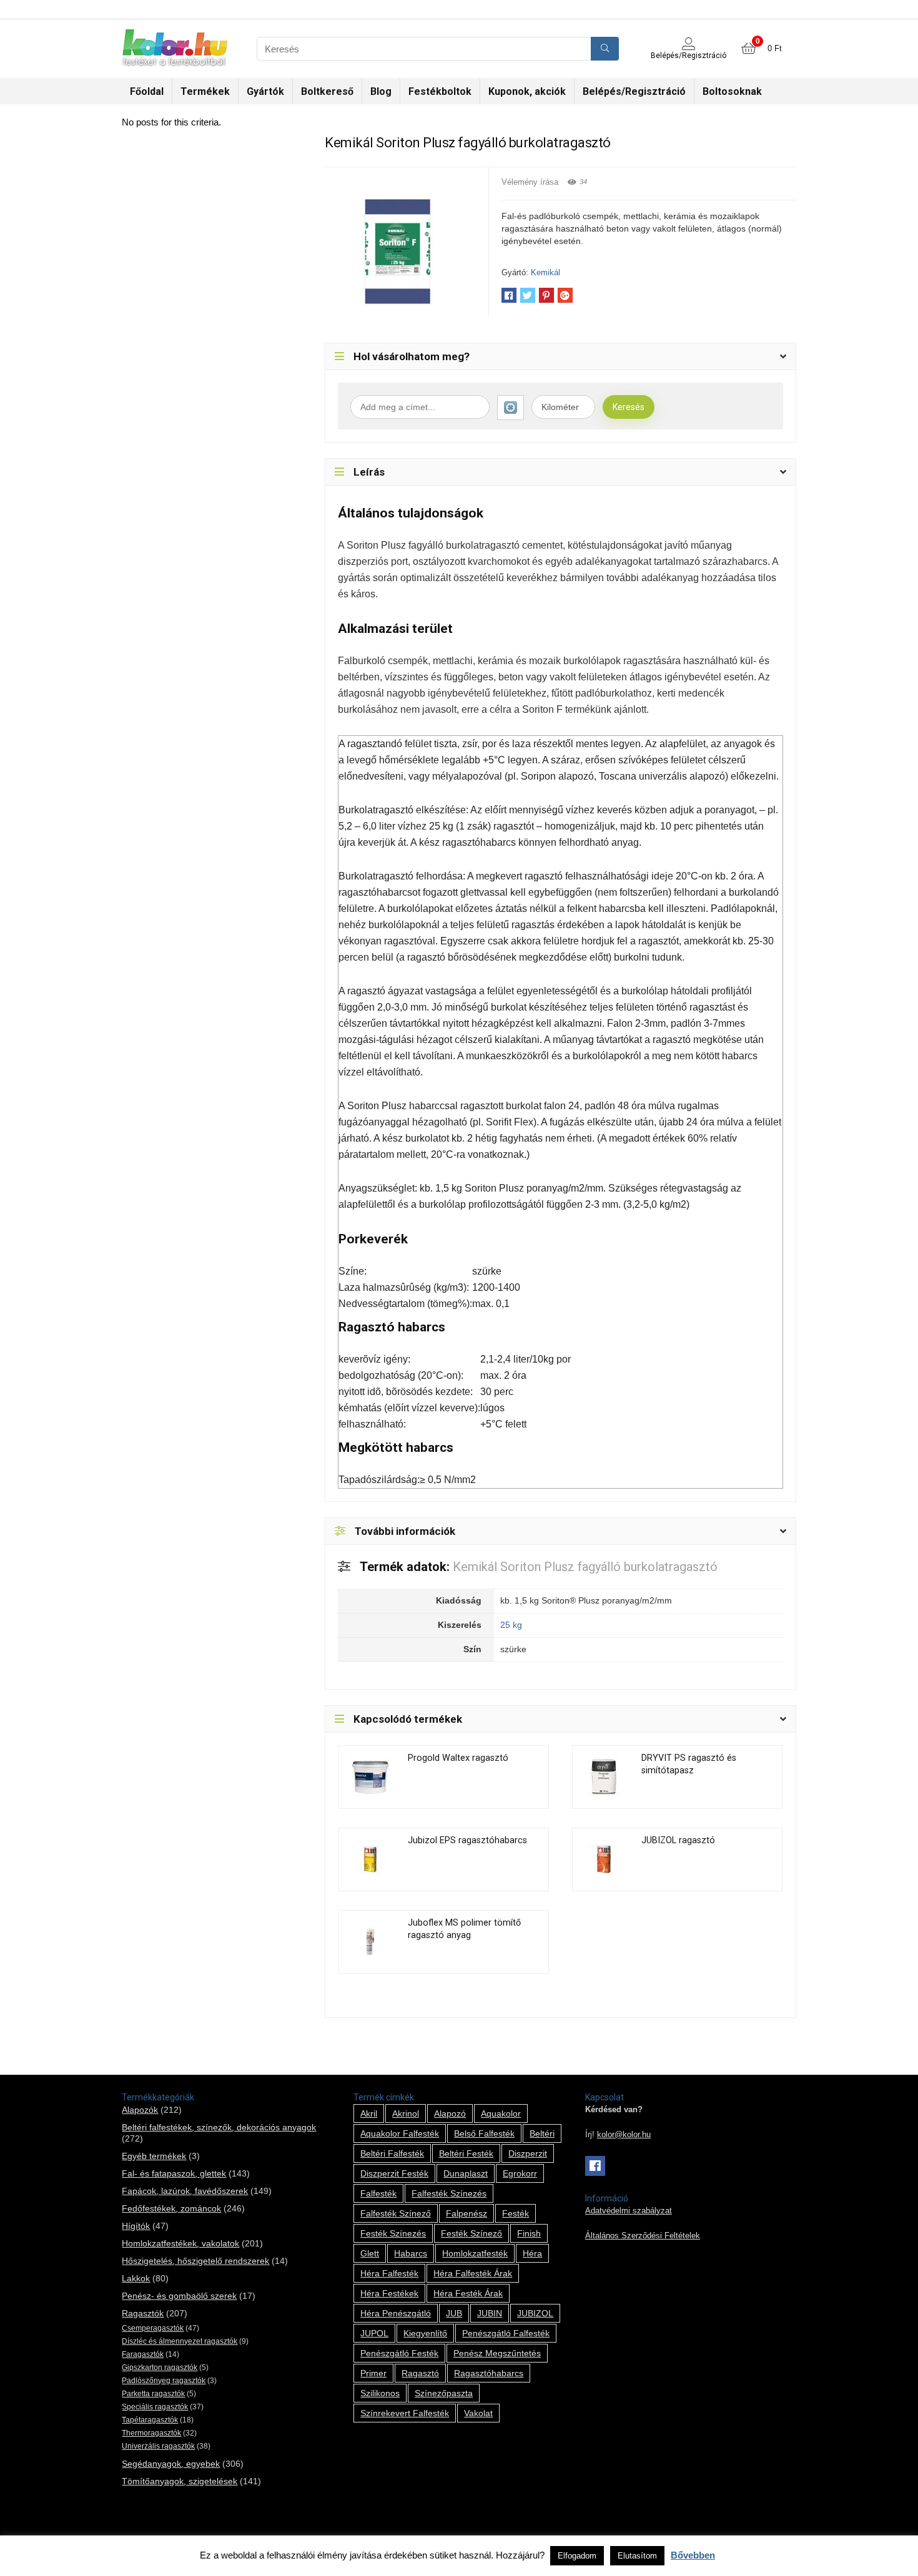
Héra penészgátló (396, 2313)
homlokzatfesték (475, 2253)
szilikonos (380, 2393)
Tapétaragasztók (150, 2420)
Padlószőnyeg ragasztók (164, 2381)
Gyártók (265, 91)
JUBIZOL (535, 2313)
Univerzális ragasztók (158, 2446)
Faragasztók (143, 2354)
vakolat (478, 2413)
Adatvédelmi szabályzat (629, 2211)
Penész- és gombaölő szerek (179, 2296)
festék (516, 2213)
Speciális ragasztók (155, 2407)
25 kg (511, 1625)
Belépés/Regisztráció (634, 91)
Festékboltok (440, 91)
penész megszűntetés (497, 2353)
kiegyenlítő (425, 2333)
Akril (369, 2113)
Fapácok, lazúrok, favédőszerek (185, 2191)
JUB (454, 2313)
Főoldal (147, 91)
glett (370, 2253)
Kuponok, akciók (527, 91)
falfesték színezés (449, 2193)
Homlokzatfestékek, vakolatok (180, 2243)
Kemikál (545, 272)
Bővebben (693, 2555)
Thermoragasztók (151, 2433)
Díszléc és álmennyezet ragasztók (180, 2341)
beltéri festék (466, 2153)
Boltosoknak (732, 91)
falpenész (466, 2213)
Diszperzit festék (394, 2173)
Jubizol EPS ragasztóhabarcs (467, 1840)
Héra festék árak (468, 2293)
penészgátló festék (399, 2353)
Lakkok (136, 2278)
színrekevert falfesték (405, 2413)
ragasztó (420, 2373)
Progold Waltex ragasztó (458, 1758)
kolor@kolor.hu (624, 2135)
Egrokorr (520, 2173)
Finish (529, 2233)
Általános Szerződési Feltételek (643, 2236)
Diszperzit (528, 2153)
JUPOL (374, 2333)
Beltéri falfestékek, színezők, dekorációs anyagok (219, 2127)
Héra (532, 2253)
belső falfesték (484, 2133)
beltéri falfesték (392, 2153)
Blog (381, 91)
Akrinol (406, 2113)
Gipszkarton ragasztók (160, 2368)
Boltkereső (327, 91)
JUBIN (490, 2313)
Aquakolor (501, 2113)
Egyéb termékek (154, 2156)
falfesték (378, 2193)
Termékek (205, 91)
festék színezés (393, 2233)
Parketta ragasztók (153, 2394)
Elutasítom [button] (637, 2556)
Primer (373, 2373)
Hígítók (136, 2226)
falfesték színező (396, 2213)
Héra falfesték (389, 2273)
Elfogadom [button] (577, 2556)
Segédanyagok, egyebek (171, 2464)
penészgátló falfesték (506, 2333)
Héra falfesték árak (473, 2273)
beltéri (542, 2133)
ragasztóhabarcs (489, 2373)
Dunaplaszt (466, 2173)
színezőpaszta (444, 2393)
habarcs (411, 2253)
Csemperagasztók (153, 2328)
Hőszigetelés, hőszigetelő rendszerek (195, 2261)
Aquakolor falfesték (400, 2133)
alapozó (450, 2113)
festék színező (471, 2233)
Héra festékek (389, 2293)
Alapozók (140, 2110)
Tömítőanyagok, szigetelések (180, 2481)
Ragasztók (143, 2313)
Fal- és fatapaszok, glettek (174, 2173)
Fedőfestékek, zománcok (171, 2208)
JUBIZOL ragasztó (678, 1840)
